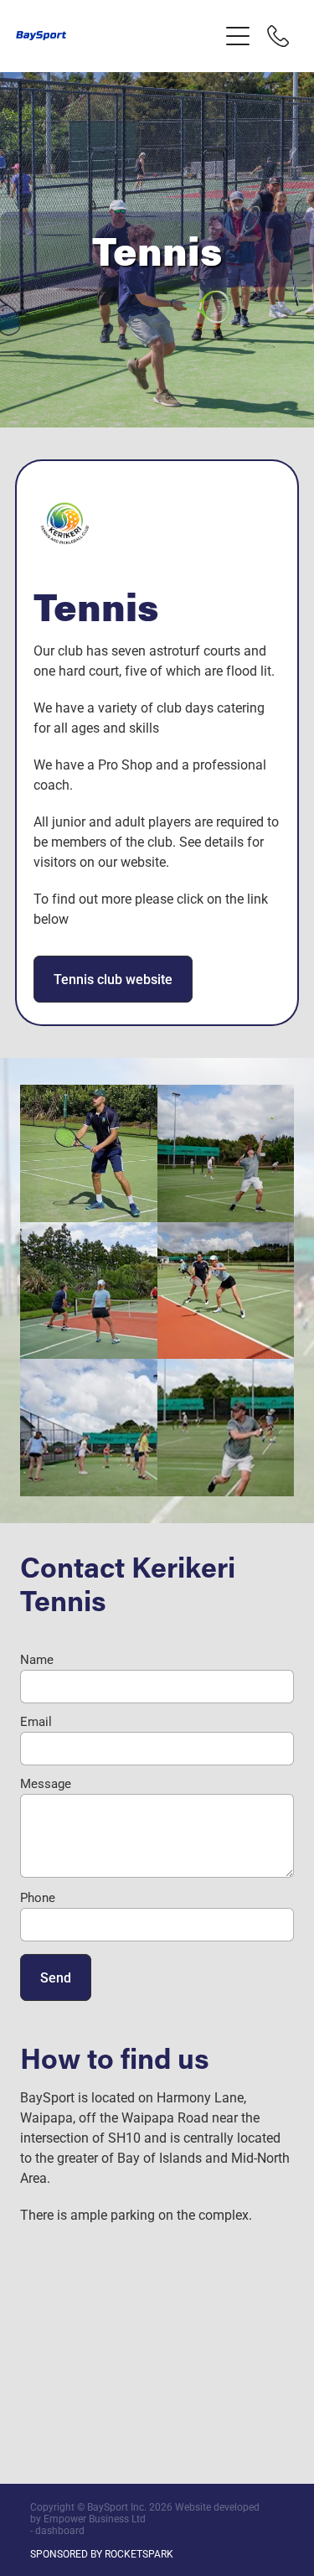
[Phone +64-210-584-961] (278, 36)
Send (56, 1977)
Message (46, 1783)
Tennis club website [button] (113, 979)
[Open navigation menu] (238, 36)
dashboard (60, 2530)
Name (37, 1659)
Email (36, 1721)
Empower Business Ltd (95, 2518)
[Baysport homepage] (117, 36)
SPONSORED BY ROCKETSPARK (102, 2553)
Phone (38, 1897)
